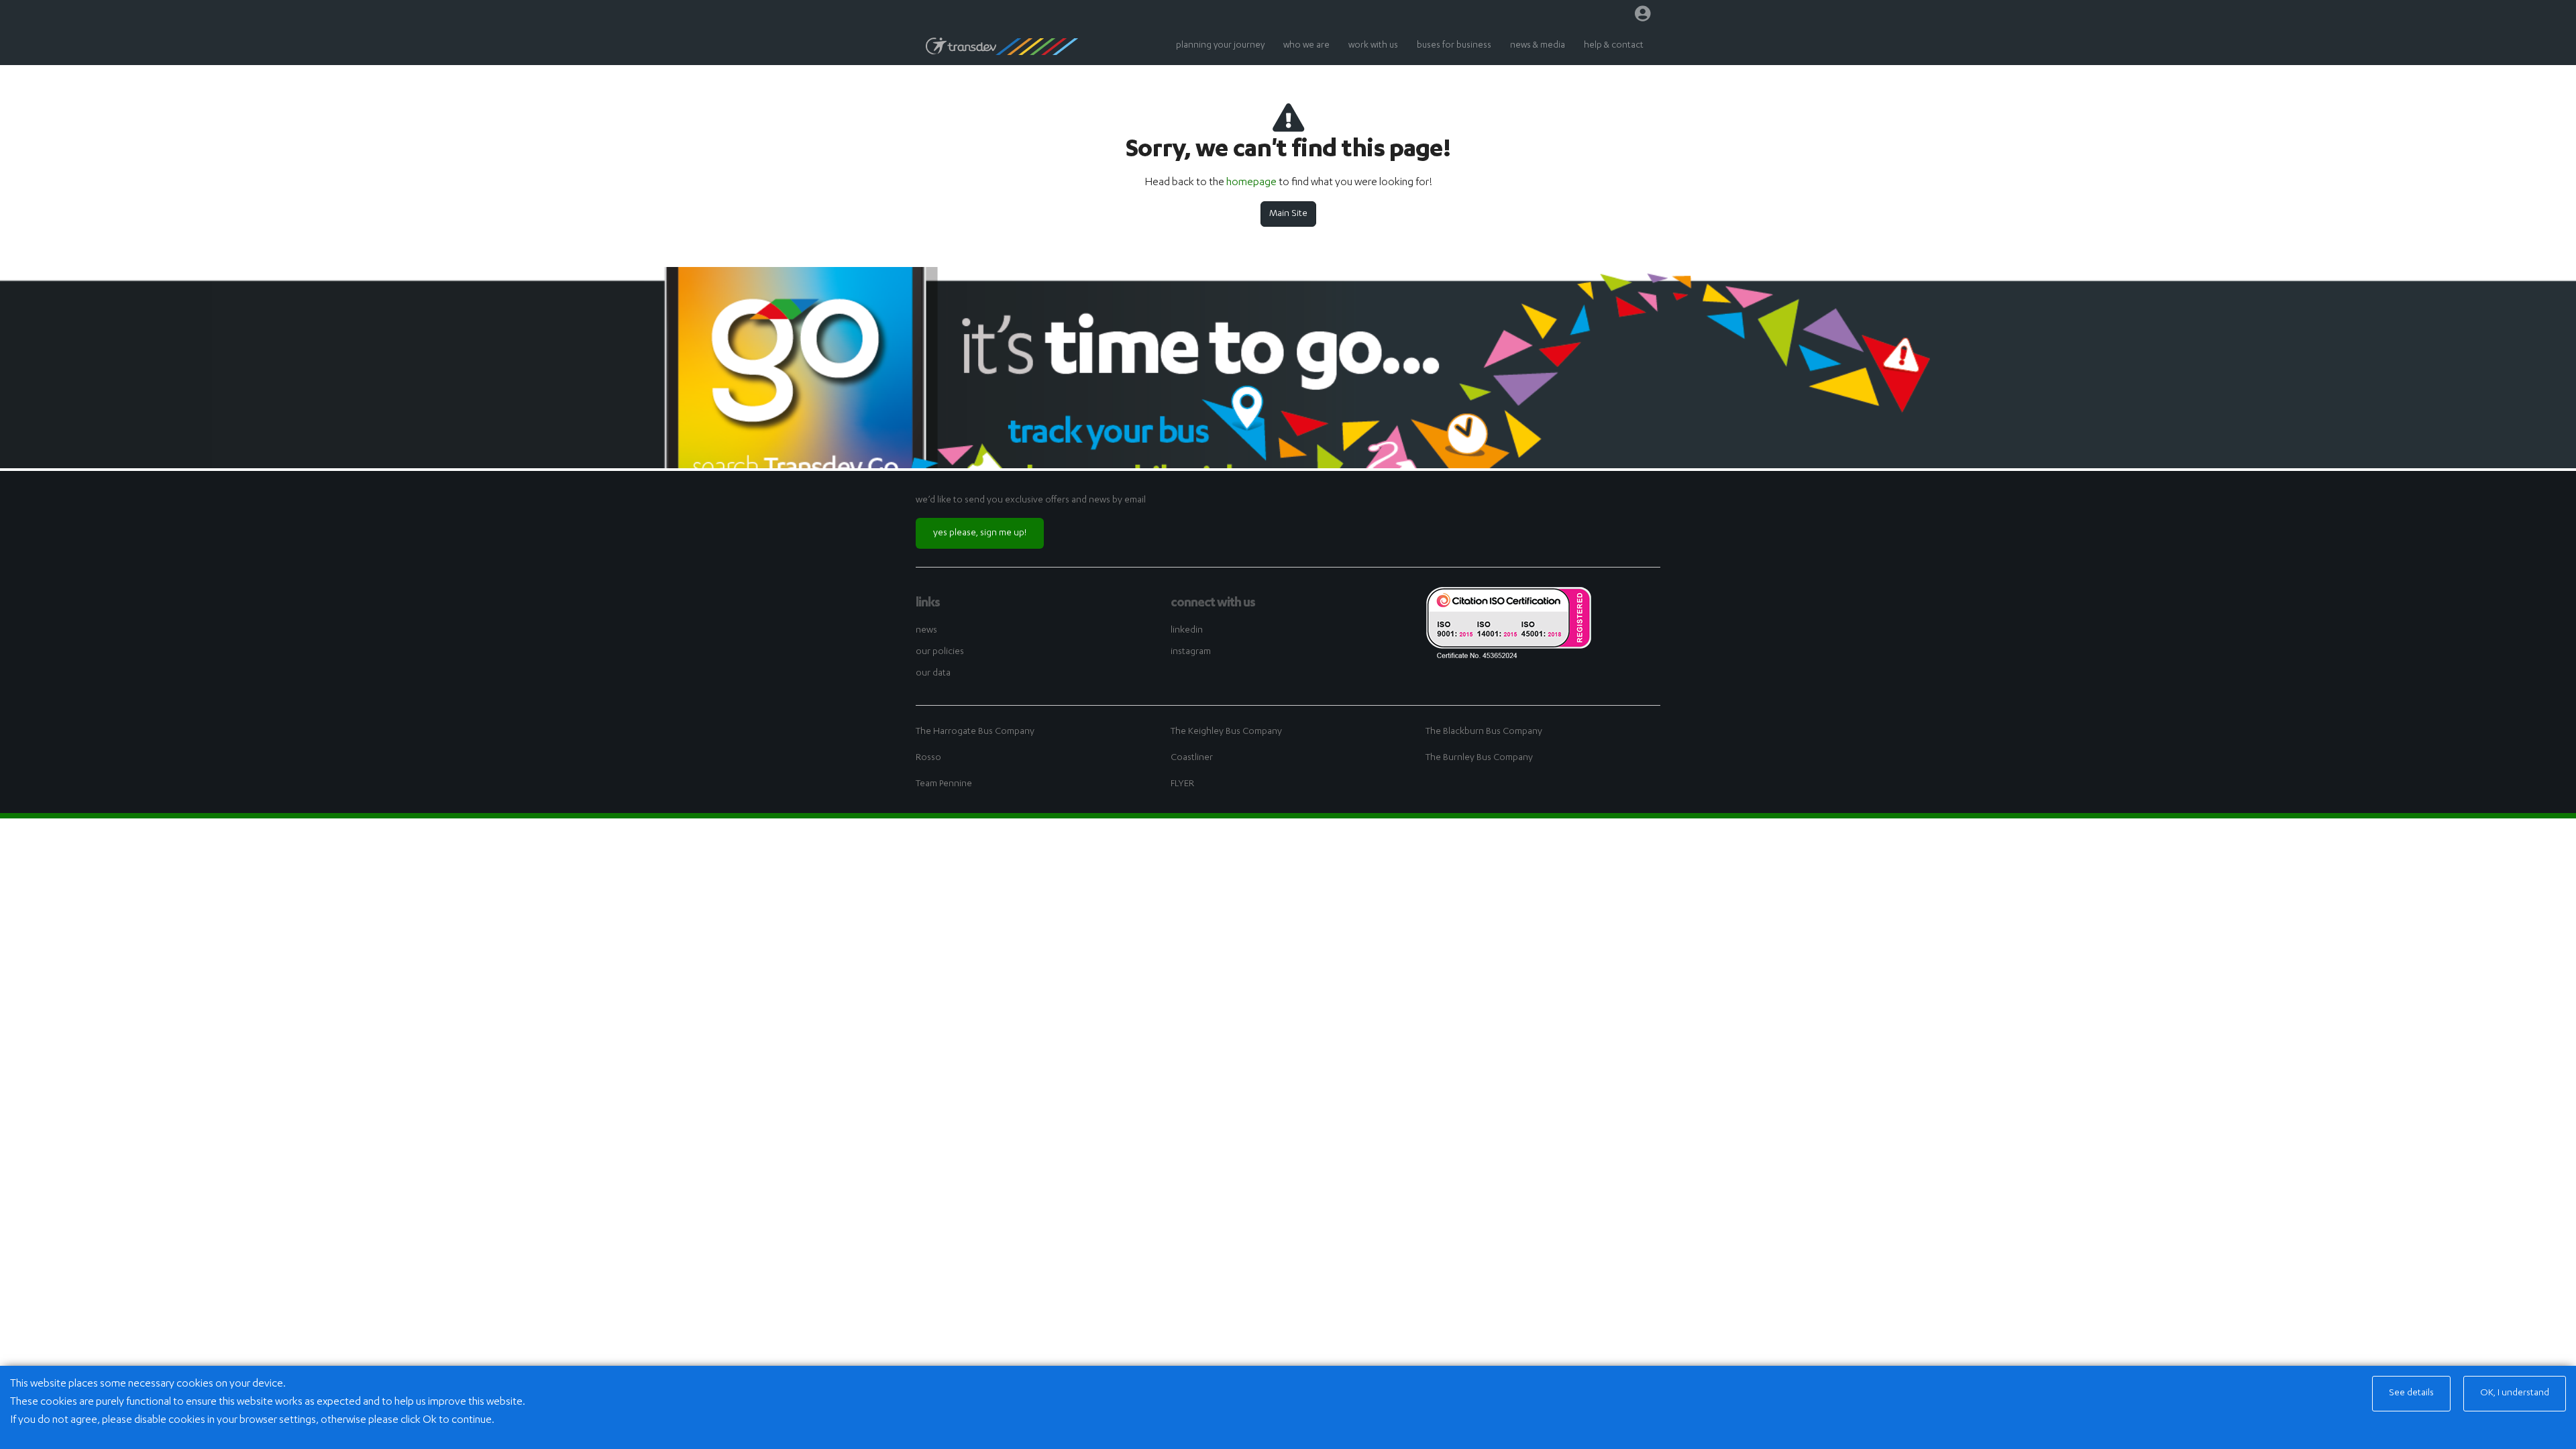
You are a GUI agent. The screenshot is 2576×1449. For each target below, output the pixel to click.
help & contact (1614, 46)
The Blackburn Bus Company (1484, 732)
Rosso (928, 758)
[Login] (1643, 17)
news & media (1538, 46)
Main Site (1288, 214)
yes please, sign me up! (980, 533)
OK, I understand (2515, 1393)
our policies (940, 652)
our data (933, 674)
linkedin (1187, 631)
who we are (1306, 46)
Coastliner (1192, 758)
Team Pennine (944, 784)
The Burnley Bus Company (1479, 758)
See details (2411, 1393)
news (926, 631)
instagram (1191, 652)
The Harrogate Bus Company (975, 732)
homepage (1251, 183)
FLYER (1182, 784)
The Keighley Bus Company (1226, 732)
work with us (1373, 46)
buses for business (1454, 46)
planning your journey (1220, 46)
